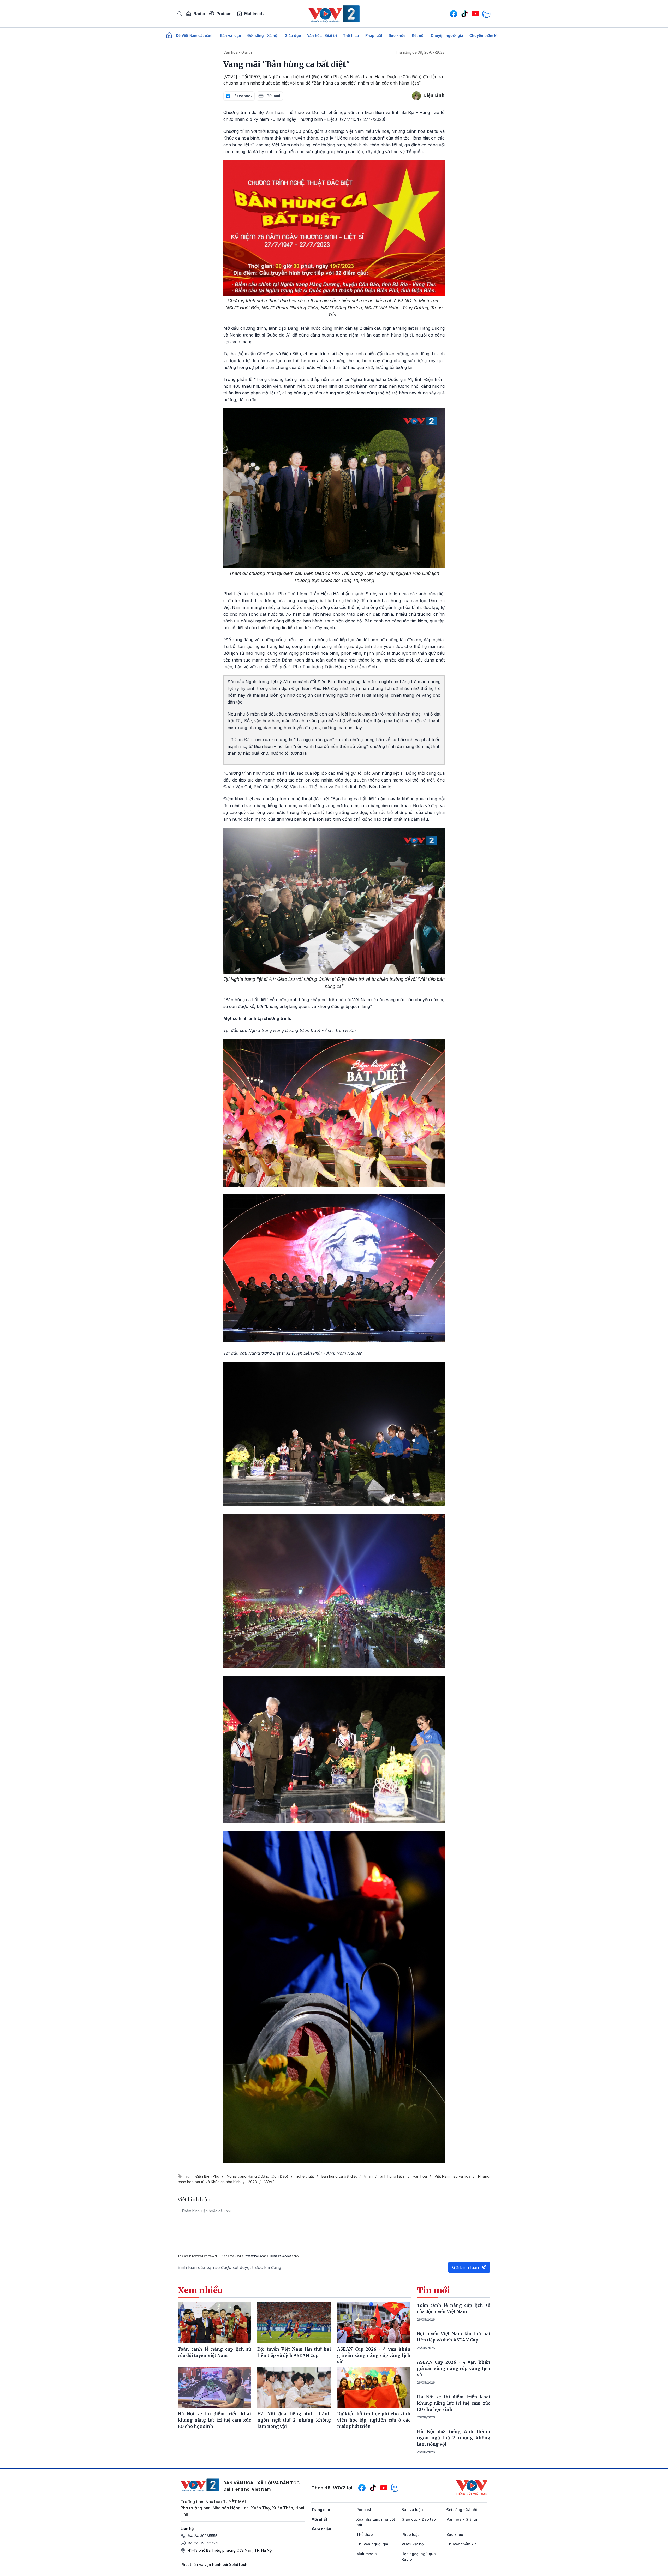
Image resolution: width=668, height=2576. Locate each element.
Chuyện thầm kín (485, 35)
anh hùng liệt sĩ (393, 2176)
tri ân (368, 2176)
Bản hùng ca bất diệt (339, 2176)
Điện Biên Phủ (207, 2176)
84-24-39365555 (203, 2536)
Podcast (225, 14)
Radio (199, 14)
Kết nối (418, 35)
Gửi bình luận (466, 2267)
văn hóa (420, 2176)
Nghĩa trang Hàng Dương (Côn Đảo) (258, 2176)
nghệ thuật (305, 2176)
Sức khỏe (397, 35)
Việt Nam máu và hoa (452, 2176)
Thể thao (351, 35)
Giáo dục (293, 35)
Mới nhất (319, 2519)
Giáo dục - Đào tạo (419, 2519)
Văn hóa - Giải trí (322, 35)
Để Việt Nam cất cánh (195, 35)
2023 (252, 2182)
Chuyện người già (447, 35)
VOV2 (269, 2182)
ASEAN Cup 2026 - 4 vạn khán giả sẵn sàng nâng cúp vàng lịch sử (454, 2368)
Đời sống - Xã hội (263, 35)
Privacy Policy (253, 2256)
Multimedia (255, 14)
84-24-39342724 (203, 2543)
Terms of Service (280, 2256)
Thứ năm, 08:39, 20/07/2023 (420, 52)
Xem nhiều (321, 2529)
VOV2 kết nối (413, 2544)
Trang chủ (321, 2510)
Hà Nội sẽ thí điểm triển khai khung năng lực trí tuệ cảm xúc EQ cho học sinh (454, 2403)
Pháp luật (374, 35)
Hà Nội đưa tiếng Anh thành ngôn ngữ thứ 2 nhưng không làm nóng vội (454, 2438)
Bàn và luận (231, 35)
